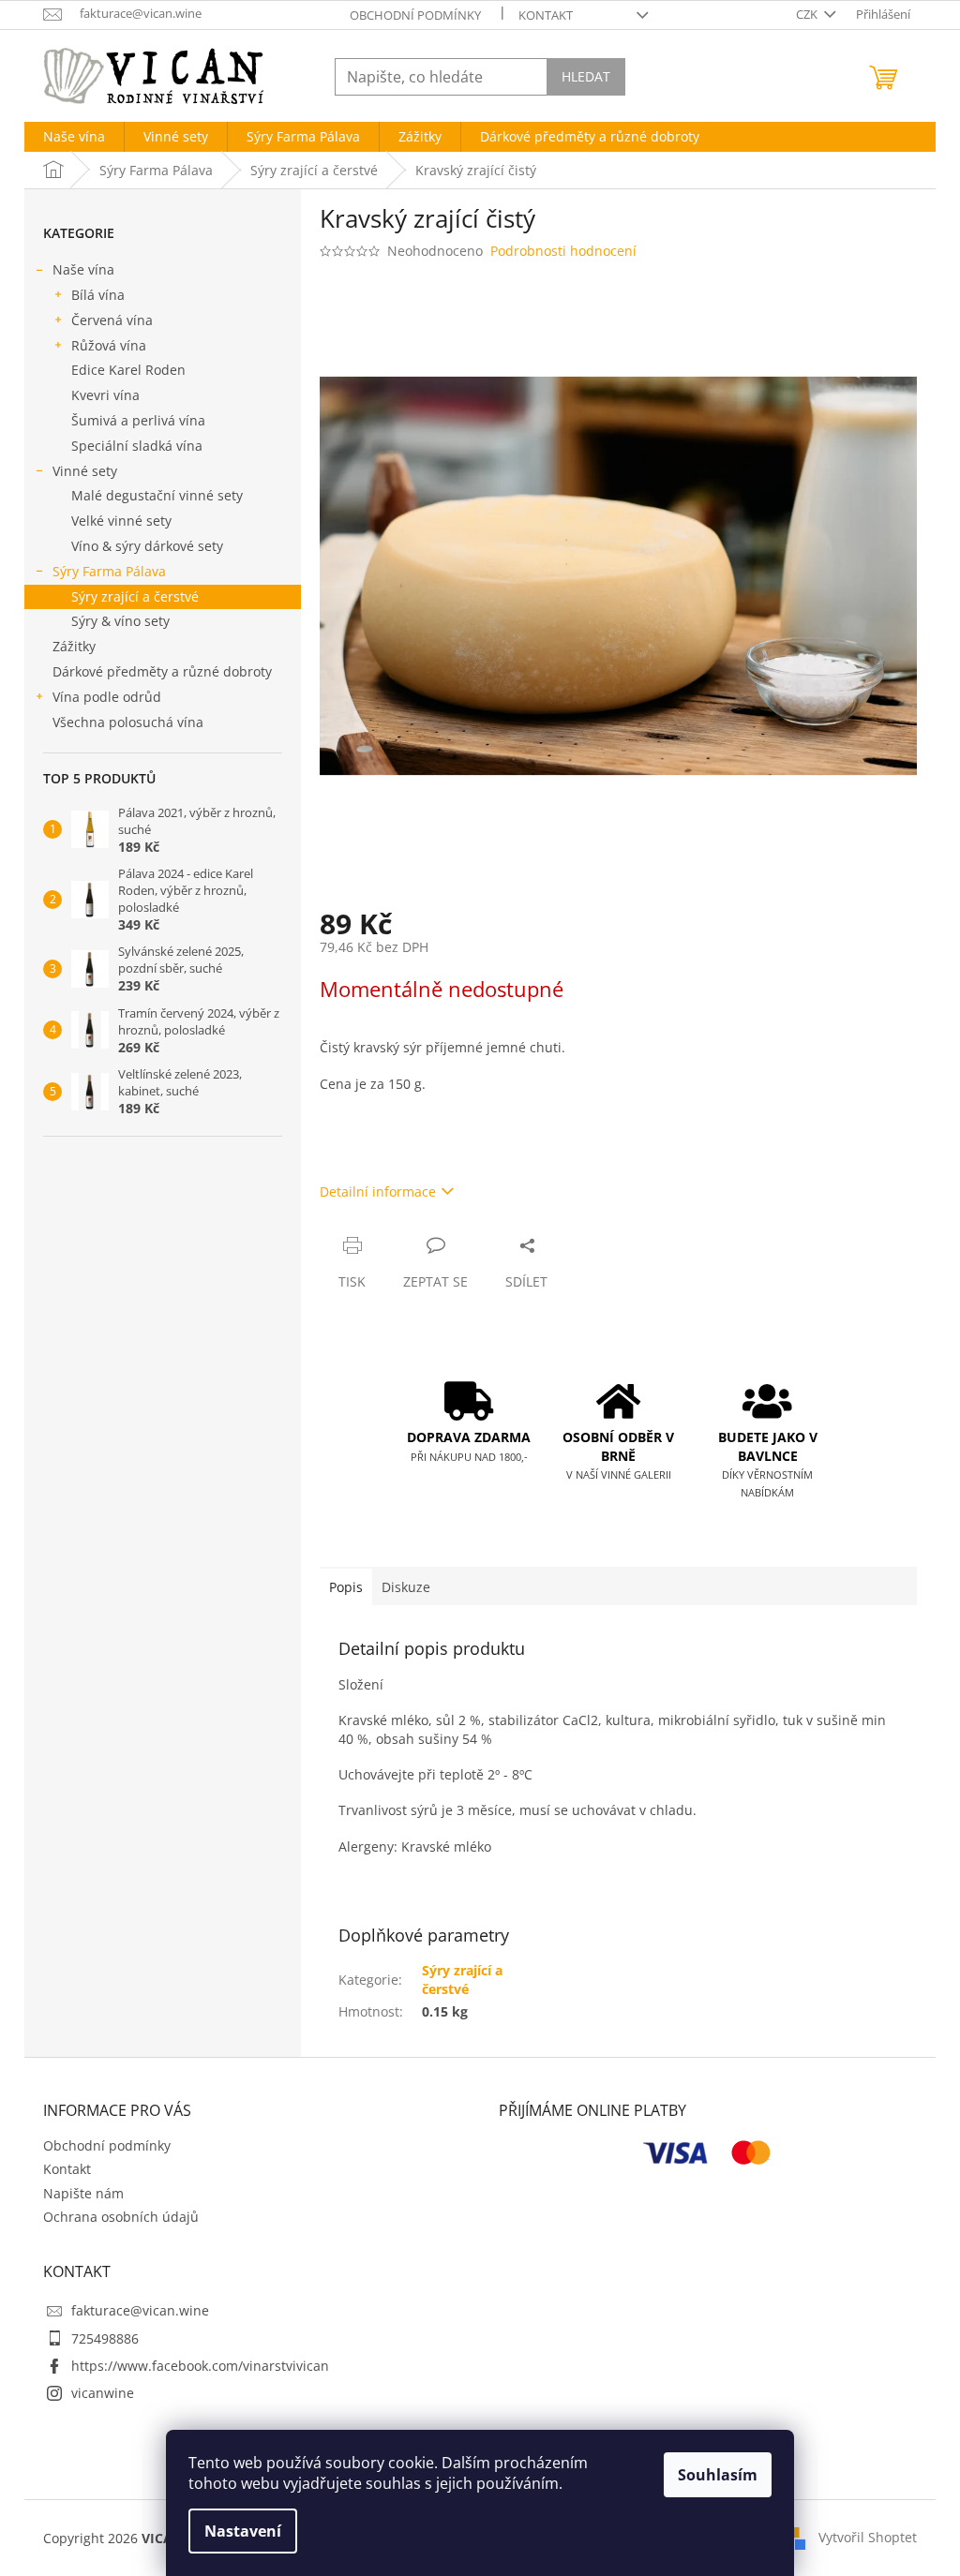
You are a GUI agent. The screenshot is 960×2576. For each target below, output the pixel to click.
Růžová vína (109, 345)
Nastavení (243, 2531)
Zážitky (74, 646)
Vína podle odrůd (107, 697)
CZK (808, 14)
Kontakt (546, 15)
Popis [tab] (346, 1587)
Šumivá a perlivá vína (138, 420)
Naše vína (83, 269)
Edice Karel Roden (128, 370)
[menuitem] (74, 137)
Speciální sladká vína (137, 446)
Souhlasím (718, 2475)
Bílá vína (98, 295)
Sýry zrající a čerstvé (135, 596)
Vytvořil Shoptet (868, 2536)
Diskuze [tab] (406, 1587)
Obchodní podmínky (415, 15)
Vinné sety (85, 471)
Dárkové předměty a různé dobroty (162, 671)
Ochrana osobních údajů (121, 2217)
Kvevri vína (105, 395)
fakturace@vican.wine (140, 2310)
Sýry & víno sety (120, 621)
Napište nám (83, 2193)
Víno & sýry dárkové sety (147, 546)
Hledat (586, 76)
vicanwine (103, 2393)
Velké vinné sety (121, 521)
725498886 (105, 2338)
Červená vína (112, 320)
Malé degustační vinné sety (157, 495)
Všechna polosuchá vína (128, 722)
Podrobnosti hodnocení (563, 251)
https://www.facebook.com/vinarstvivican (200, 2366)
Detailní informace (378, 1191)
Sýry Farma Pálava (109, 571)
